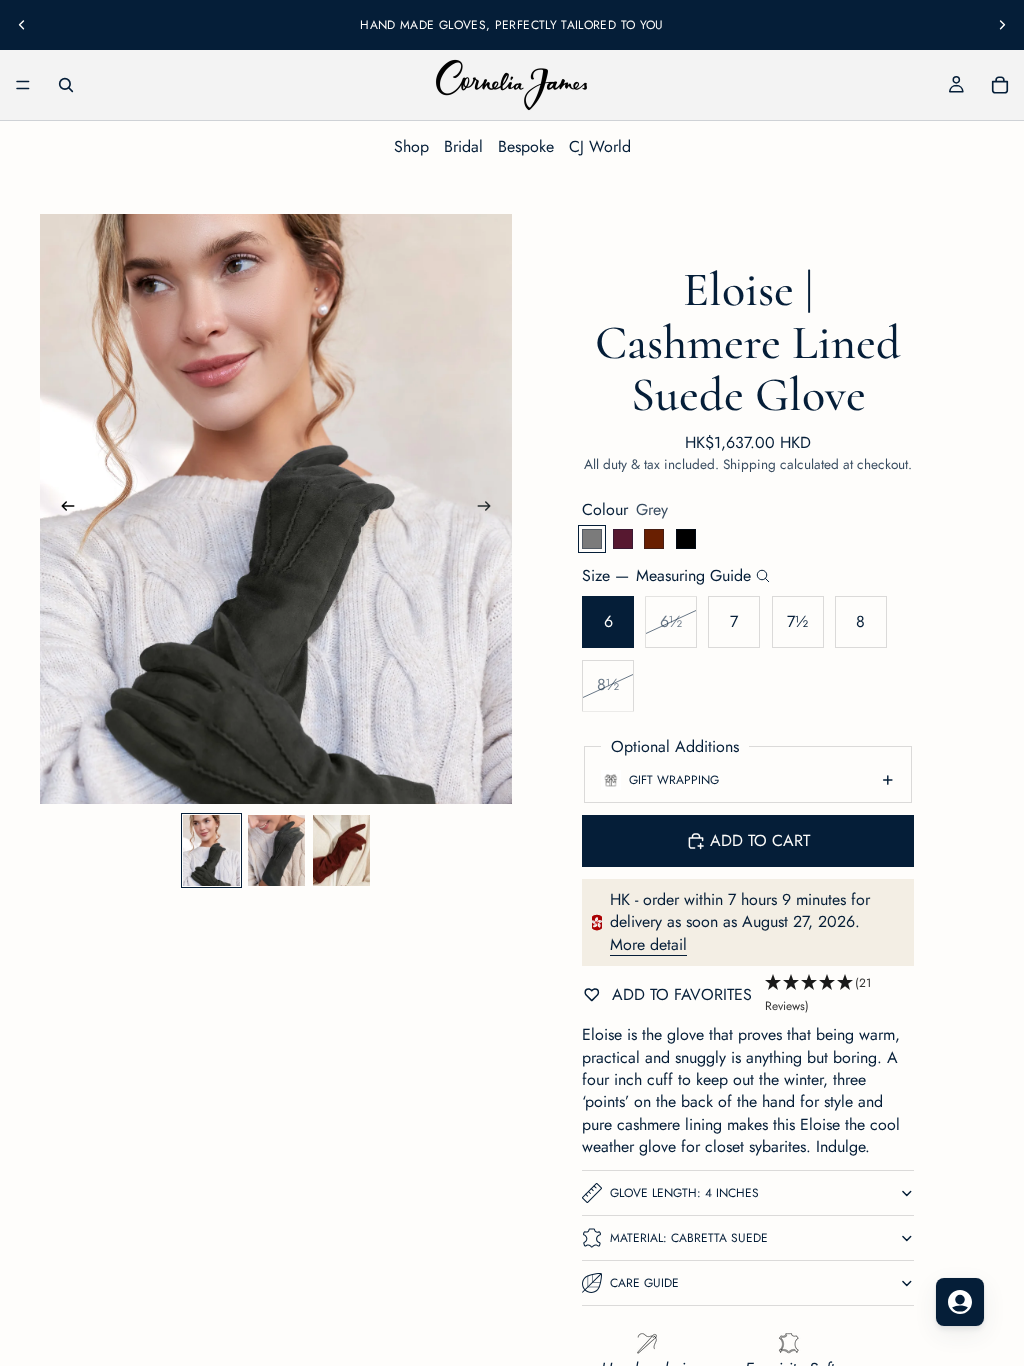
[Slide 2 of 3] (276, 850)
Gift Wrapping (674, 780)
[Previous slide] (22, 25)
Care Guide (644, 1283)
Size (666, 576)
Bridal (463, 146)
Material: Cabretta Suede (689, 1238)
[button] (839, 995)
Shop (411, 146)
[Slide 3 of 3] (341, 850)
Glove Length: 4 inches (684, 1193)
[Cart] (1000, 85)
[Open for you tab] (960, 1302)
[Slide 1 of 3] (211, 850)
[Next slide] (1002, 25)
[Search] (66, 85)
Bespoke (526, 146)
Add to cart (760, 840)
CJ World (600, 146)
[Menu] (23, 85)
